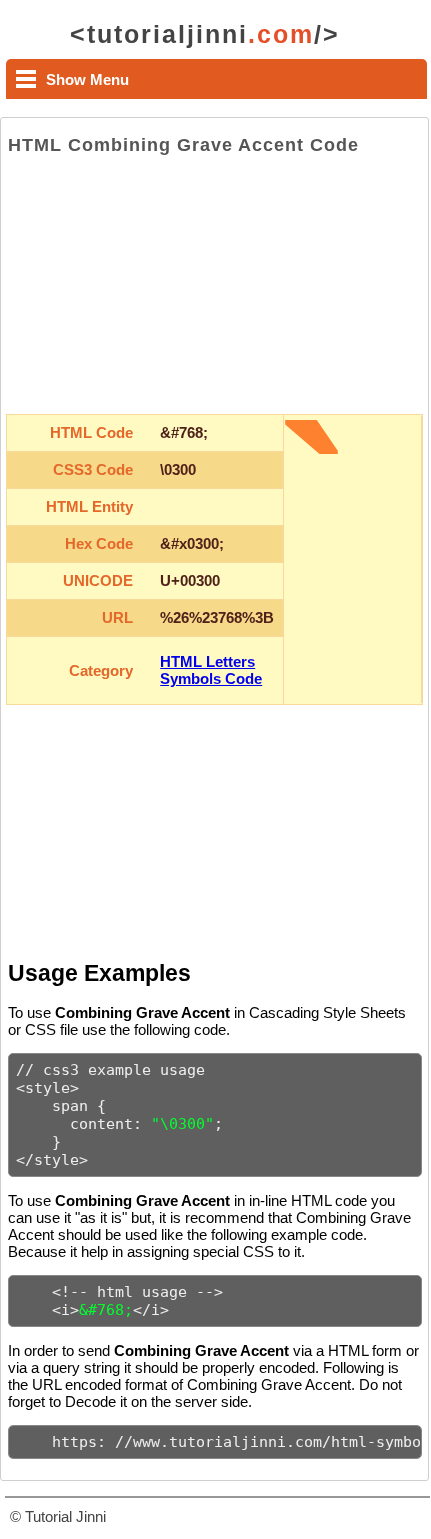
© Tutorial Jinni (58, 1516)
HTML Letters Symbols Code (211, 670)
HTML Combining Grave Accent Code (183, 145)
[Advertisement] (215, 285)
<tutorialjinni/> (205, 34)
